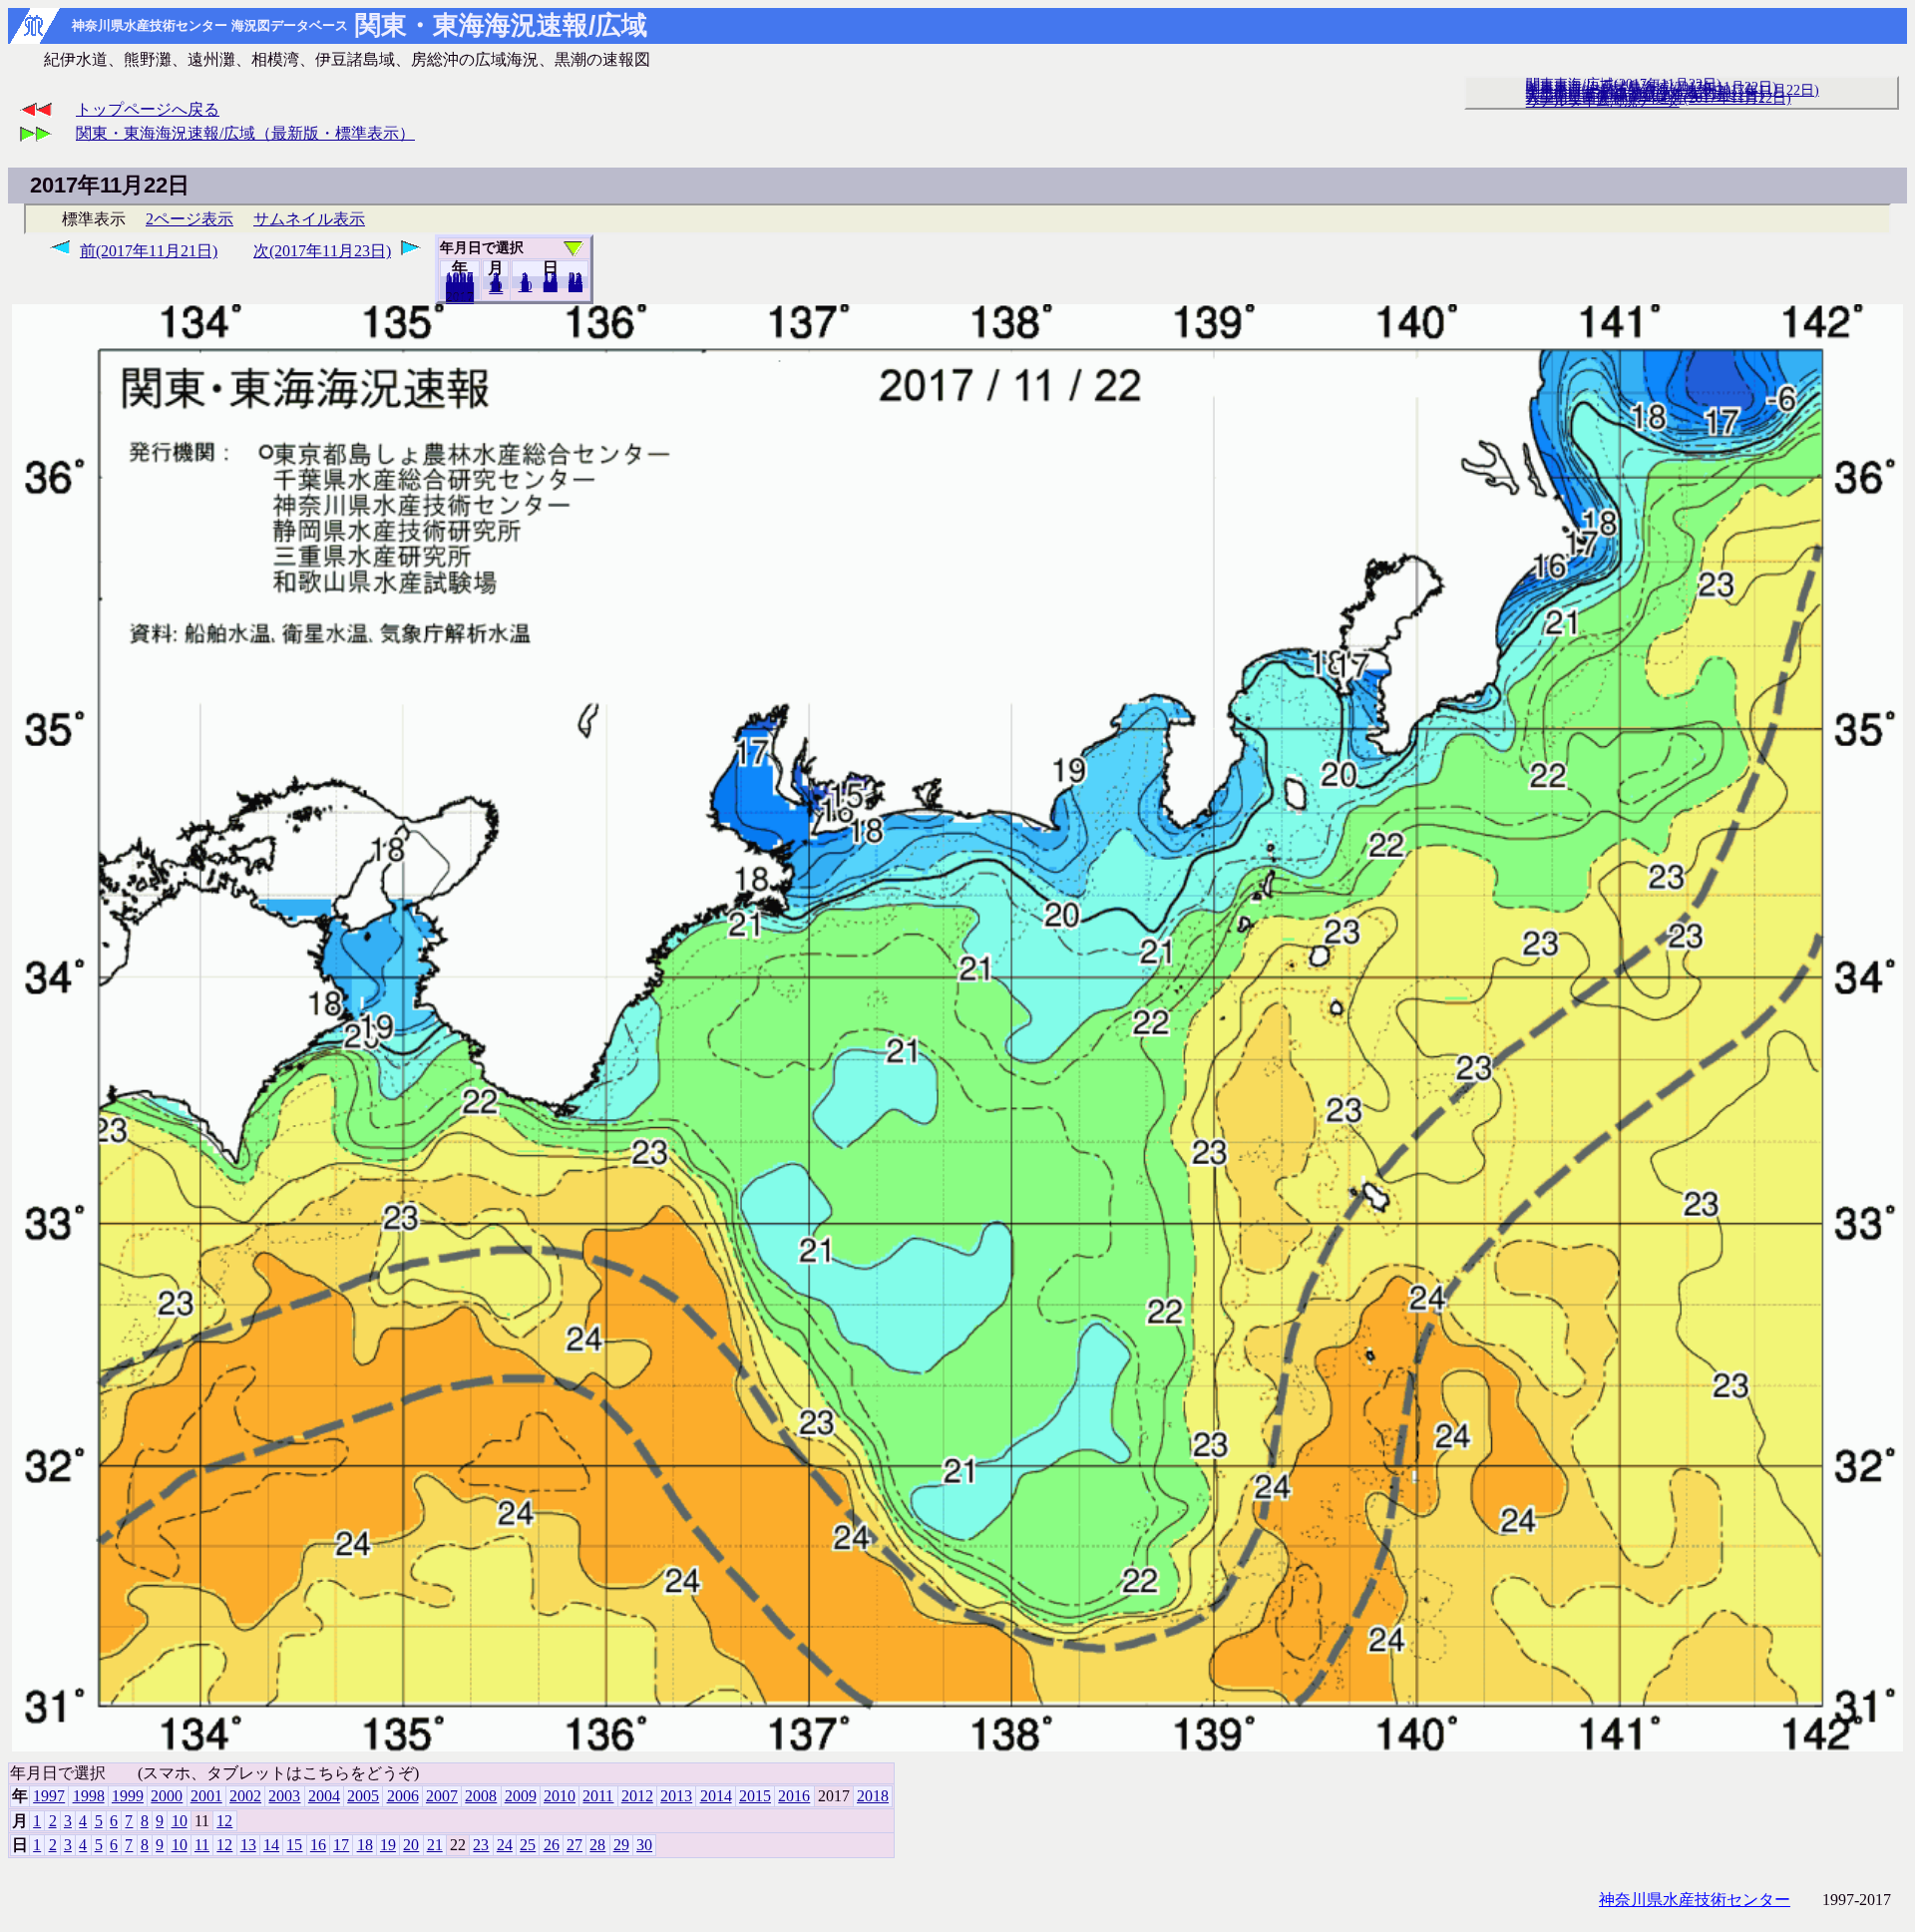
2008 (481, 1796)
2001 (206, 1796)
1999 (128, 1796)
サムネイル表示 (309, 219)
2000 (167, 1796)
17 (341, 1845)
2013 (676, 1796)
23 (481, 1845)
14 (271, 1845)
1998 (89, 1796)
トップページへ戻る (148, 109)
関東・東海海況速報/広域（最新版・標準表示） (245, 133)
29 (621, 1845)
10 (526, 286)
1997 (49, 1796)
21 (435, 1845)
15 (294, 1845)
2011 (598, 1796)
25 (528, 1845)
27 (574, 1845)
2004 (324, 1796)
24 (505, 1845)
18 (365, 1845)
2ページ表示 (190, 219)
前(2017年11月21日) (149, 251)
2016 (794, 1796)
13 (248, 1845)
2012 (637, 1796)
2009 (521, 1796)
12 (496, 288)
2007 (442, 1796)
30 (575, 286)
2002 (245, 1796)
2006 (403, 1796)
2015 (755, 1796)
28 (597, 1845)
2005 (363, 1796)
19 (388, 1845)
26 (552, 1845)
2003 (284, 1796)
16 (318, 1845)
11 (202, 1845)
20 (551, 286)
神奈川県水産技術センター (1695, 1900)
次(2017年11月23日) (322, 251)
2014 (716, 1796)
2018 (460, 298)
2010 (560, 1796)
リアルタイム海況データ (1603, 101)
